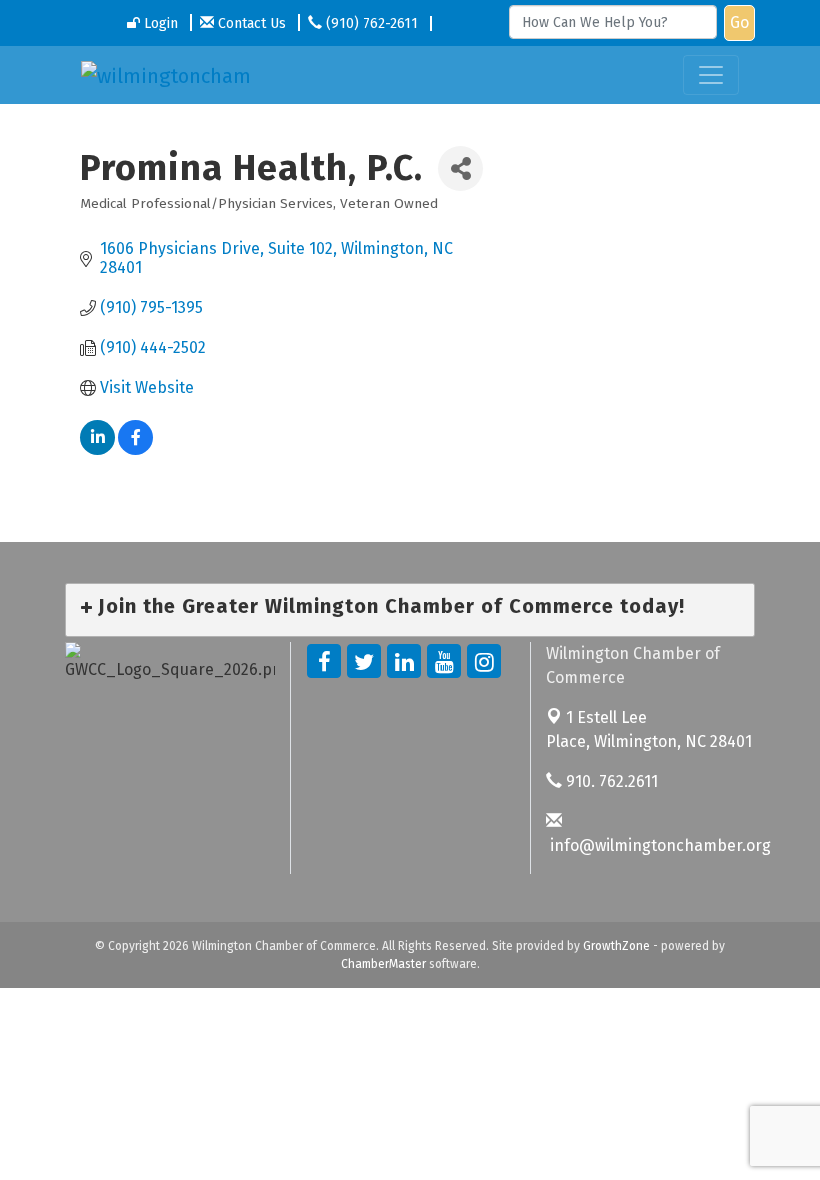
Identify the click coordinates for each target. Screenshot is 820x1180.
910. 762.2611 (610, 781)
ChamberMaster (383, 964)
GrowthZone (616, 946)
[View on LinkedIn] (97, 449)
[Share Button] (460, 168)
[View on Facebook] (135, 449)
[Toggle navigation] (711, 75)
